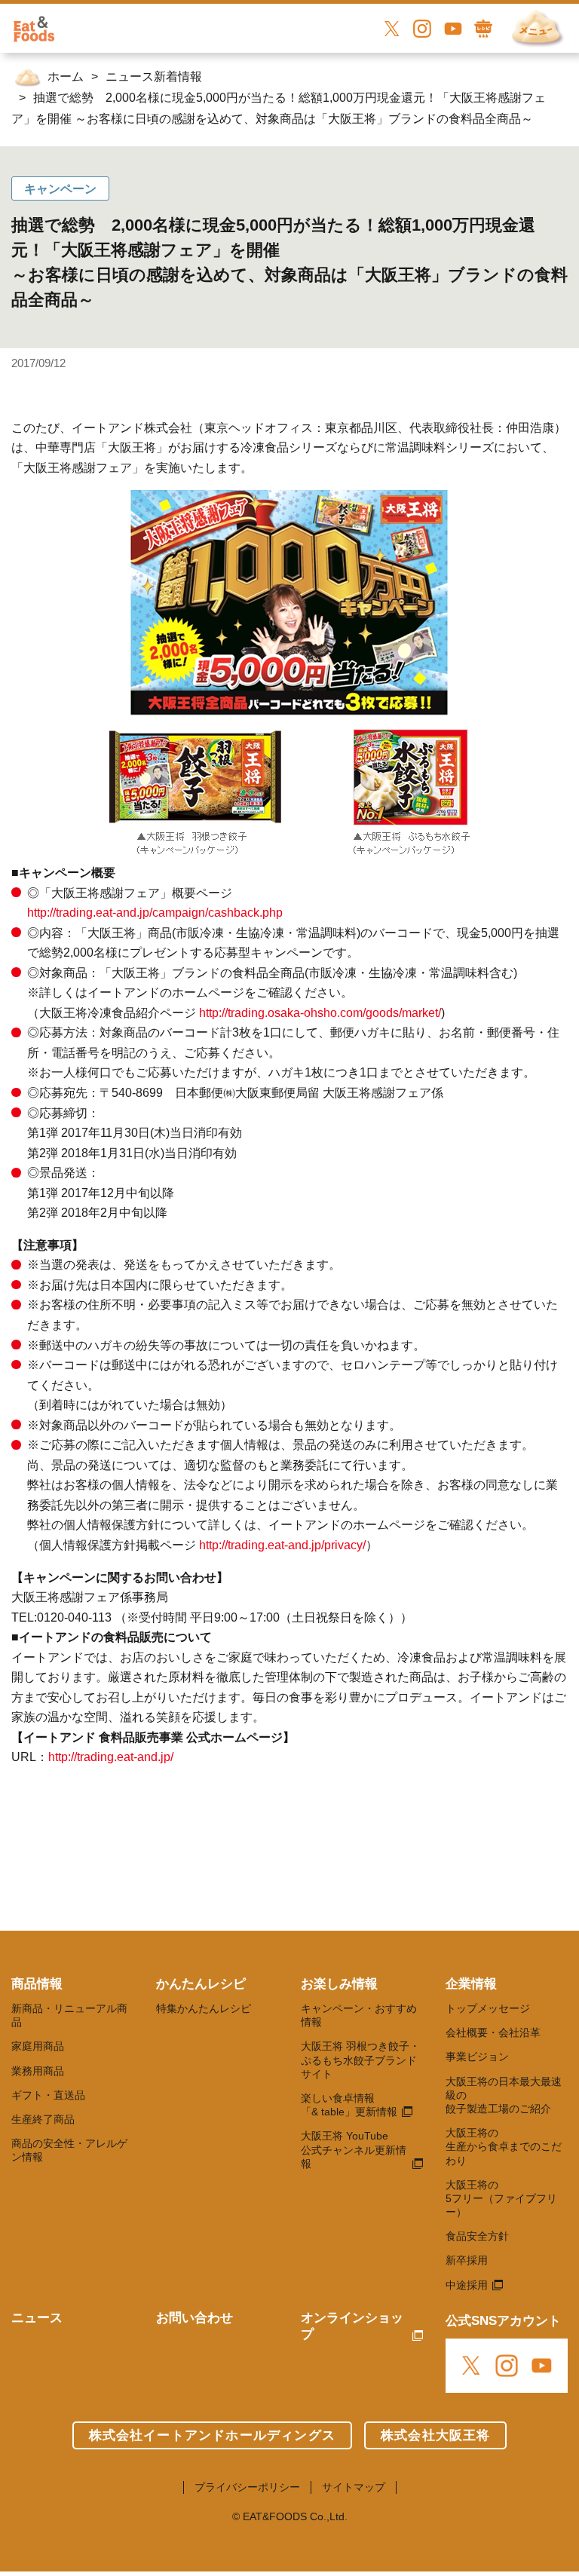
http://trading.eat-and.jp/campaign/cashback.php (155, 913)
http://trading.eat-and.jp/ (111, 1757)
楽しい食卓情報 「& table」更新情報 (349, 2105)
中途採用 (467, 2285)
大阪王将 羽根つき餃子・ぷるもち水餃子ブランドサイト (360, 2060)
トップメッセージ (488, 2008)
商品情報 (37, 1984)
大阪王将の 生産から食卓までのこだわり (504, 2146)
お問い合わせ (195, 2318)
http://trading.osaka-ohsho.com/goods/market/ (320, 1013)
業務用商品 (38, 2071)
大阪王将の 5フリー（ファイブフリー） (501, 2198)
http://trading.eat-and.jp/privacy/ (282, 1545)
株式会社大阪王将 (436, 2435)
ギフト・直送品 (48, 2095)
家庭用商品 (38, 2046)
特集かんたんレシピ (204, 2008)
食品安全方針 (477, 2236)
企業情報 (471, 1984)
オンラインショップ (352, 2326)
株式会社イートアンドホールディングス (212, 2435)
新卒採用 (467, 2260)
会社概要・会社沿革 (493, 2032)
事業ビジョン (477, 2057)
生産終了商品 (43, 2119)
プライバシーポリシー (247, 2487)
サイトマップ (354, 2487)
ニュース (37, 2318)
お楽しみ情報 (339, 1984)
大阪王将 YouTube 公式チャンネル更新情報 (354, 2149)
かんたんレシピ (201, 1984)
